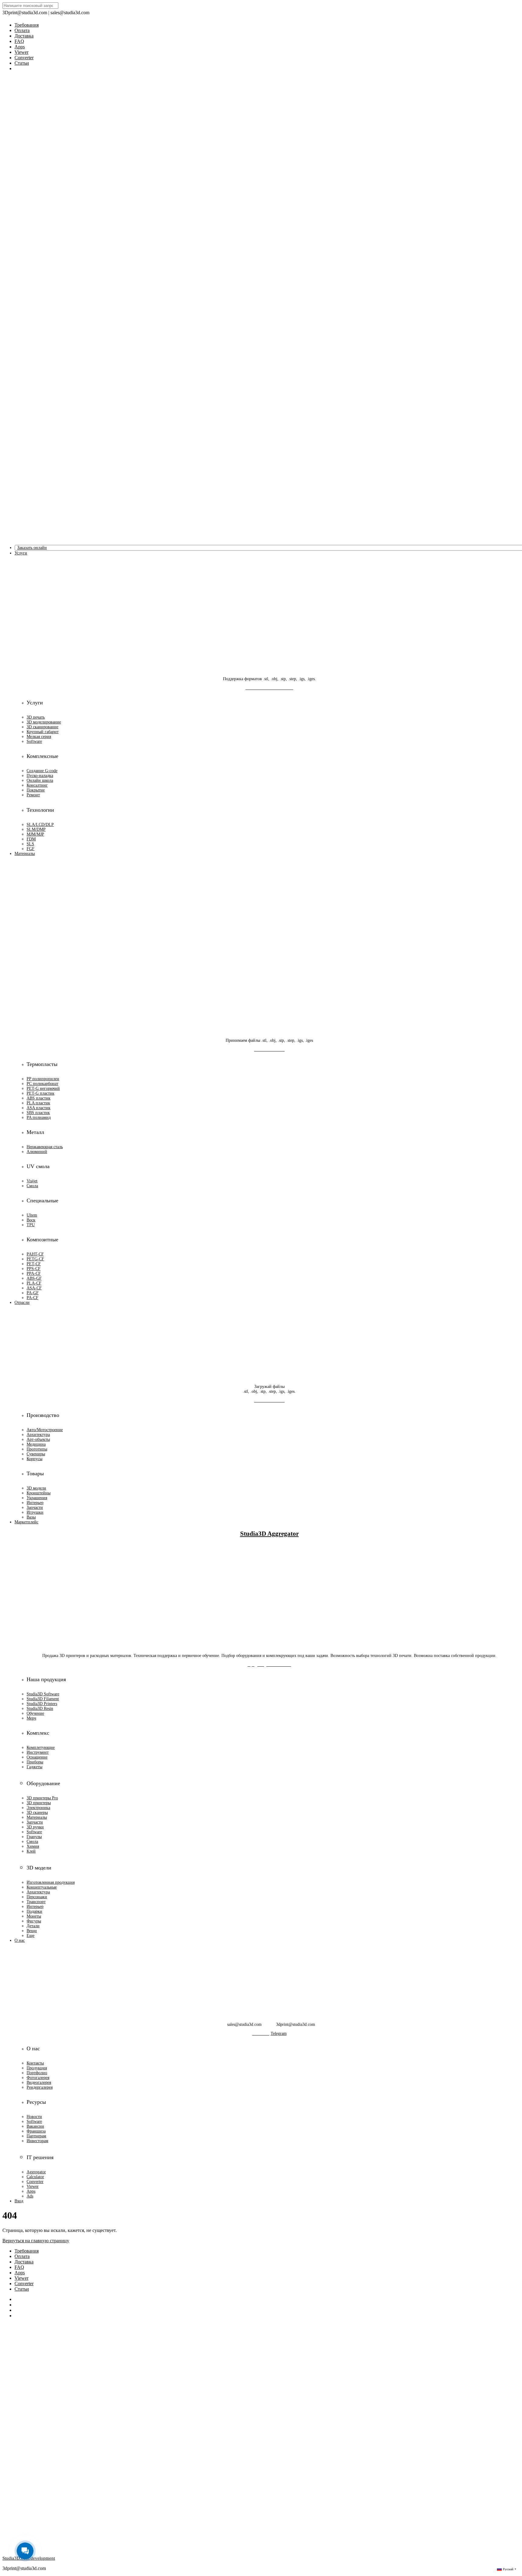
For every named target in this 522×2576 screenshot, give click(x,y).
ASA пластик (39, 1108)
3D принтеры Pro (42, 1798)
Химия (33, 1846)
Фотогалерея (38, 2078)
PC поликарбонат (42, 1084)
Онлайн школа (40, 780)
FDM (31, 839)
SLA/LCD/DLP (40, 825)
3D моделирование (44, 722)
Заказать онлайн (32, 548)
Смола (32, 1186)
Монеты (34, 1916)
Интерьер (35, 1503)
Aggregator (36, 2172)
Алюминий (37, 1152)
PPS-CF (34, 1269)
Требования (27, 25)
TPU (31, 1225)
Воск (31, 1220)
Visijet (32, 1181)
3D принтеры (39, 1803)
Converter (24, 58)
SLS (30, 844)
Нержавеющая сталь (45, 1147)
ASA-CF (34, 1288)
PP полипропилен (43, 1079)
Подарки (34, 1911)
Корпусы (34, 1459)
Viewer (21, 52)
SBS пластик (38, 1113)
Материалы (37, 1817)
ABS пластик (39, 1098)
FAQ (19, 41)
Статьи (22, 63)
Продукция (37, 2068)
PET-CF (34, 1264)
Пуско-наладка (40, 776)
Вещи (32, 1931)
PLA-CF (34, 1283)
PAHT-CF (35, 1254)
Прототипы (37, 1449)
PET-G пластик (40, 1093)
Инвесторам (37, 2141)
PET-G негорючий (43, 1088)
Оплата (22, 30)
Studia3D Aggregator (269, 1534)
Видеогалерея (39, 2082)
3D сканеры (37, 1813)
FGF (31, 849)
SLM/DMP (36, 829)
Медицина (36, 1444)
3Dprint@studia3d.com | (26, 13)
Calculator (35, 2177)
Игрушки (35, 1512)
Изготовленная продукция (51, 1882)
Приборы (35, 1762)
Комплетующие (41, 1748)
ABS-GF (34, 1278)
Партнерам (36, 2136)
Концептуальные (42, 1887)
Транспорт (36, 1902)
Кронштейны (39, 1493)
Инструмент (38, 1752)
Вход (19, 2201)
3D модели (36, 1488)
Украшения (37, 1498)
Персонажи (37, 1897)
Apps (20, 47)
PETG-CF (35, 1259)
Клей (31, 1851)
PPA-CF (34, 1273)
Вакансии (35, 2126)
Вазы (31, 1517)
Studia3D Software (43, 1694)
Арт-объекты (38, 1439)
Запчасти (35, 1507)
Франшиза (36, 2131)
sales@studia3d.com (70, 13)
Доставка (24, 36)
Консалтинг (37, 785)
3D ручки (35, 1827)
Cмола (32, 1842)
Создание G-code (42, 771)
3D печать (36, 717)
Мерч (31, 1718)
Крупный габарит (43, 732)
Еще (31, 1936)
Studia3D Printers (42, 1704)
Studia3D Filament (43, 1699)
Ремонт (33, 795)
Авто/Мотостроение (45, 1430)
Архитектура (38, 1435)
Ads (30, 2196)
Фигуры (34, 1921)
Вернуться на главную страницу (36, 2241)
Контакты (35, 2063)
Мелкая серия (39, 737)
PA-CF (32, 1298)
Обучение (35, 1713)
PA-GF (33, 1293)
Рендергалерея (40, 2087)
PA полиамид (39, 1117)
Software (34, 741)
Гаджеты (34, 1767)
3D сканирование (42, 727)
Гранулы (34, 1837)
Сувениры (36, 1454)
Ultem (32, 1215)
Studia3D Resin (40, 1709)
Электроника (38, 1808)
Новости (34, 2117)
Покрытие (36, 790)
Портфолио (37, 2073)
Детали (33, 1926)
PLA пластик (38, 1103)
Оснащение (37, 1757)
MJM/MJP (35, 834)
